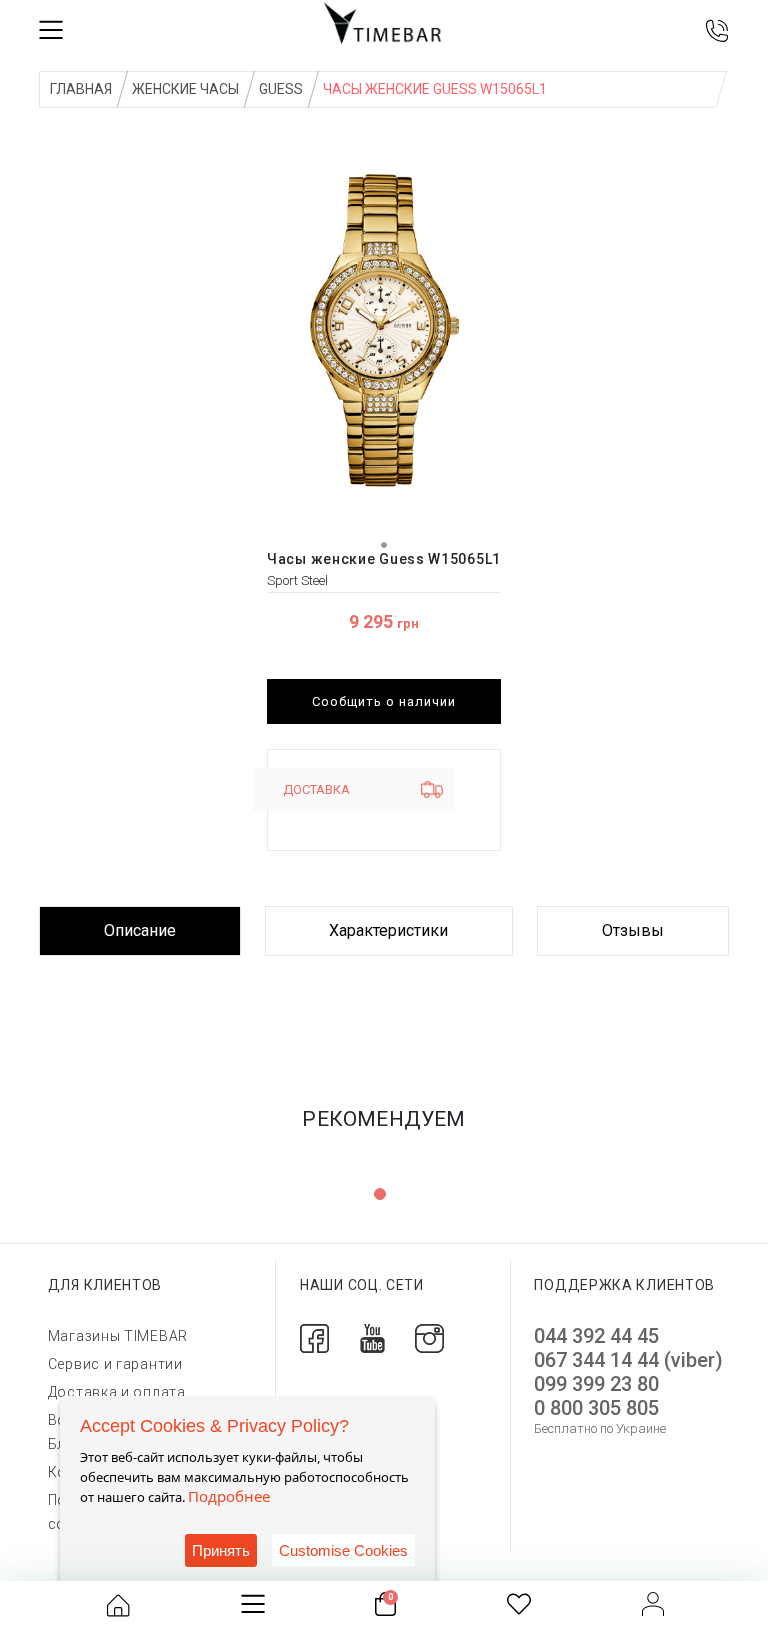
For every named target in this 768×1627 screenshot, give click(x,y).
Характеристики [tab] (388, 930)
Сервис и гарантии (115, 1364)
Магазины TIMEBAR (118, 1336)
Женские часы (185, 89)
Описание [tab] (140, 930)
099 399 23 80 (596, 1384)
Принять (221, 1550)
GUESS (281, 89)
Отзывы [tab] (633, 930)
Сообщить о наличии (384, 701)
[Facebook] (314, 1337)
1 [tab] (380, 1194)
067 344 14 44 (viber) (628, 1360)
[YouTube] (372, 1337)
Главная (81, 89)
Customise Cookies (343, 1550)
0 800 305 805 (596, 1408)
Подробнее (229, 1496)
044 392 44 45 (596, 1336)
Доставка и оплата (117, 1392)
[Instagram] (429, 1337)
